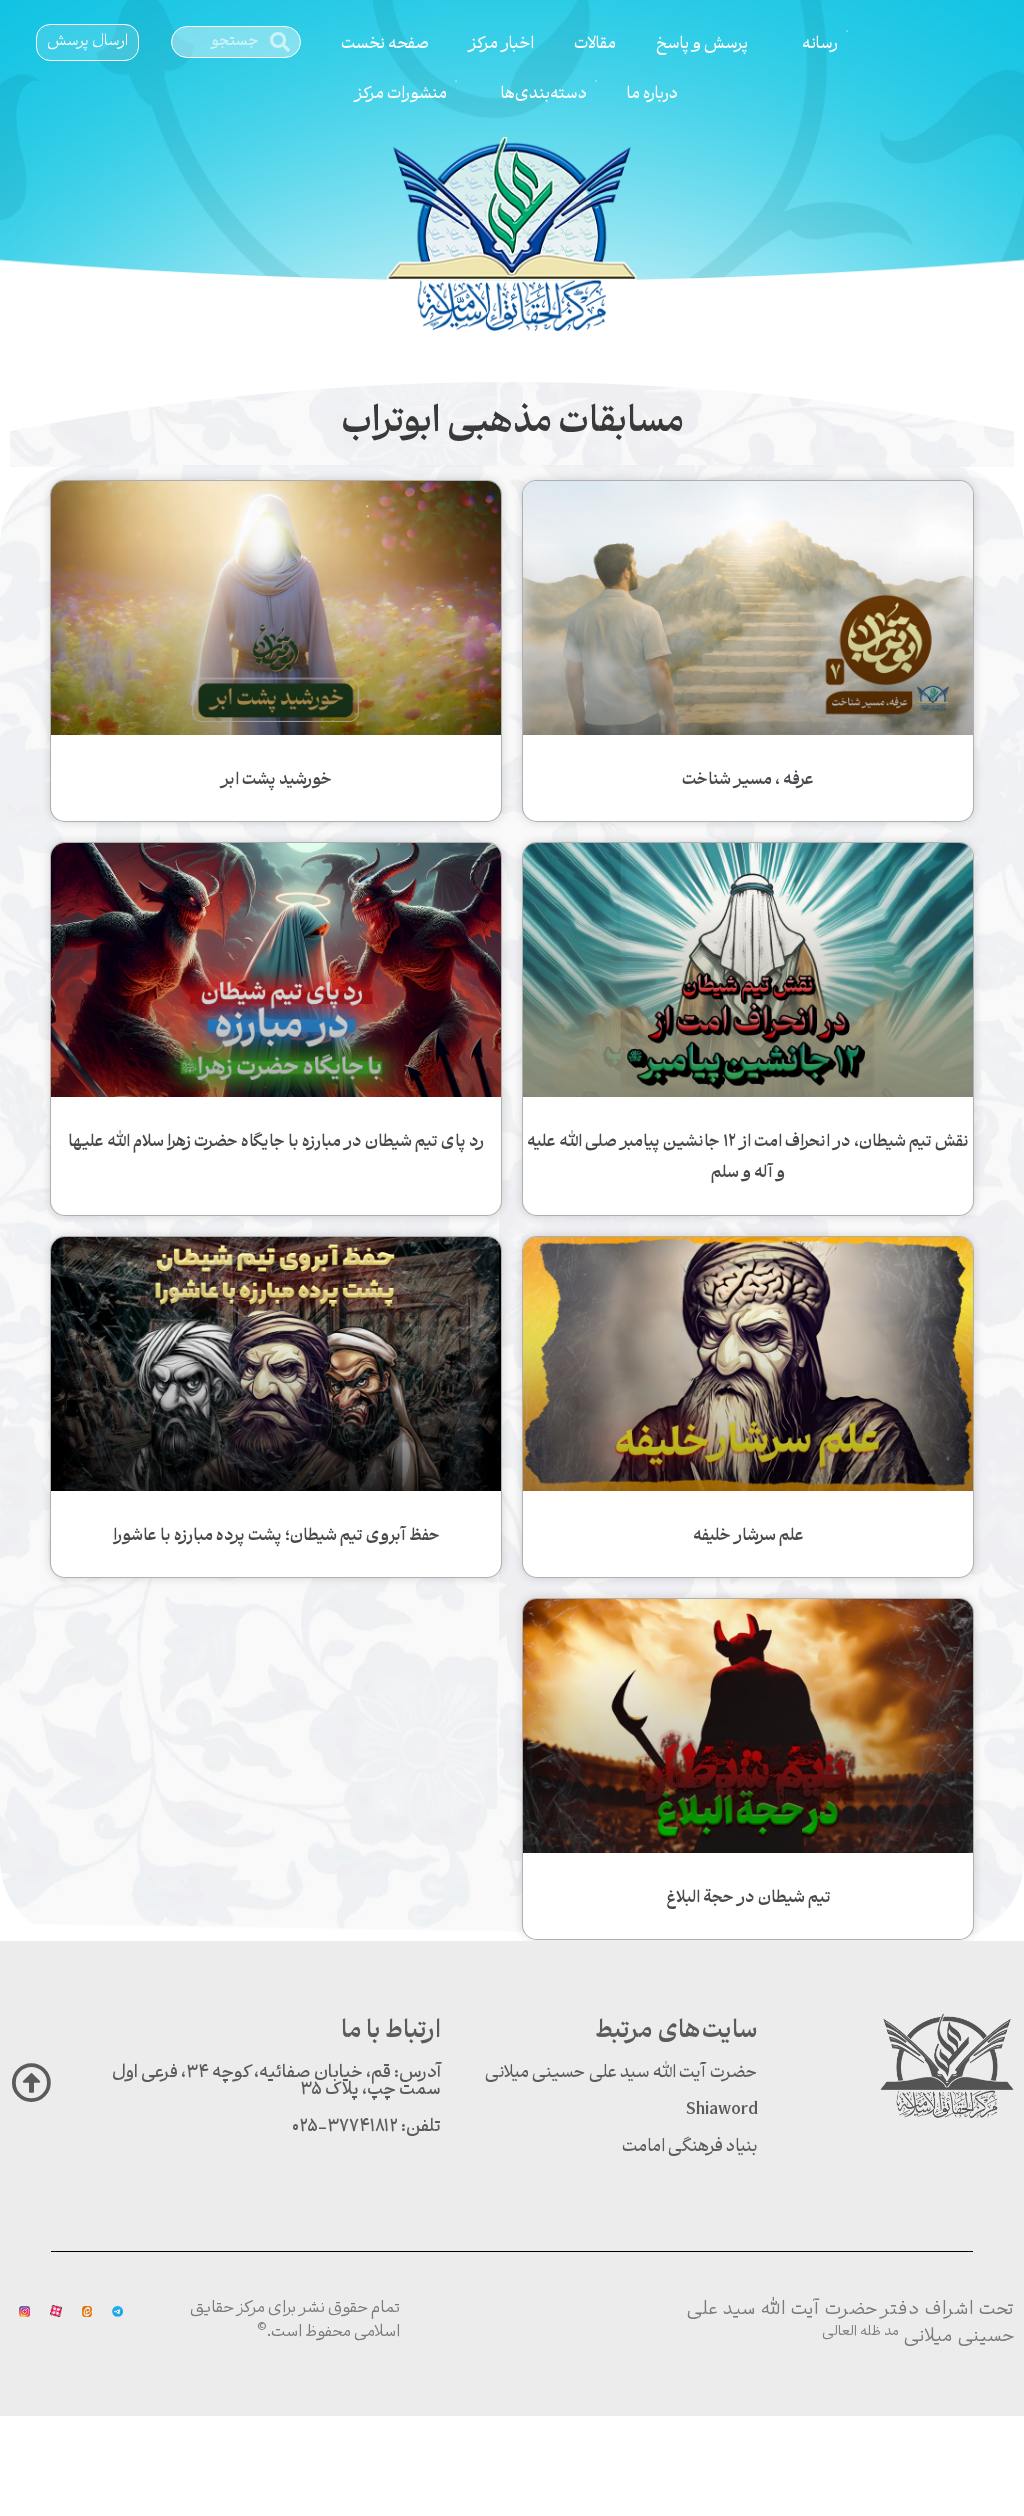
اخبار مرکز (501, 44)
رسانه (820, 44)
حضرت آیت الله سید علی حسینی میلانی (621, 2073)
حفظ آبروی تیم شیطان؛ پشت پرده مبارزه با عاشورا (276, 1536)
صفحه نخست (385, 44)
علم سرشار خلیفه (748, 1536)
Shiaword (722, 2110)
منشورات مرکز (401, 94)
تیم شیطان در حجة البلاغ (748, 1898)
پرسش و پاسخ (702, 44)
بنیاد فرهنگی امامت (690, 2147)
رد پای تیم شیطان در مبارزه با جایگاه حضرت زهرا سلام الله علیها (276, 1142)
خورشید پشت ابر (276, 780)
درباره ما (652, 94)
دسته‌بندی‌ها (544, 94)
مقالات (595, 44)
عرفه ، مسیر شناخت (748, 780)
